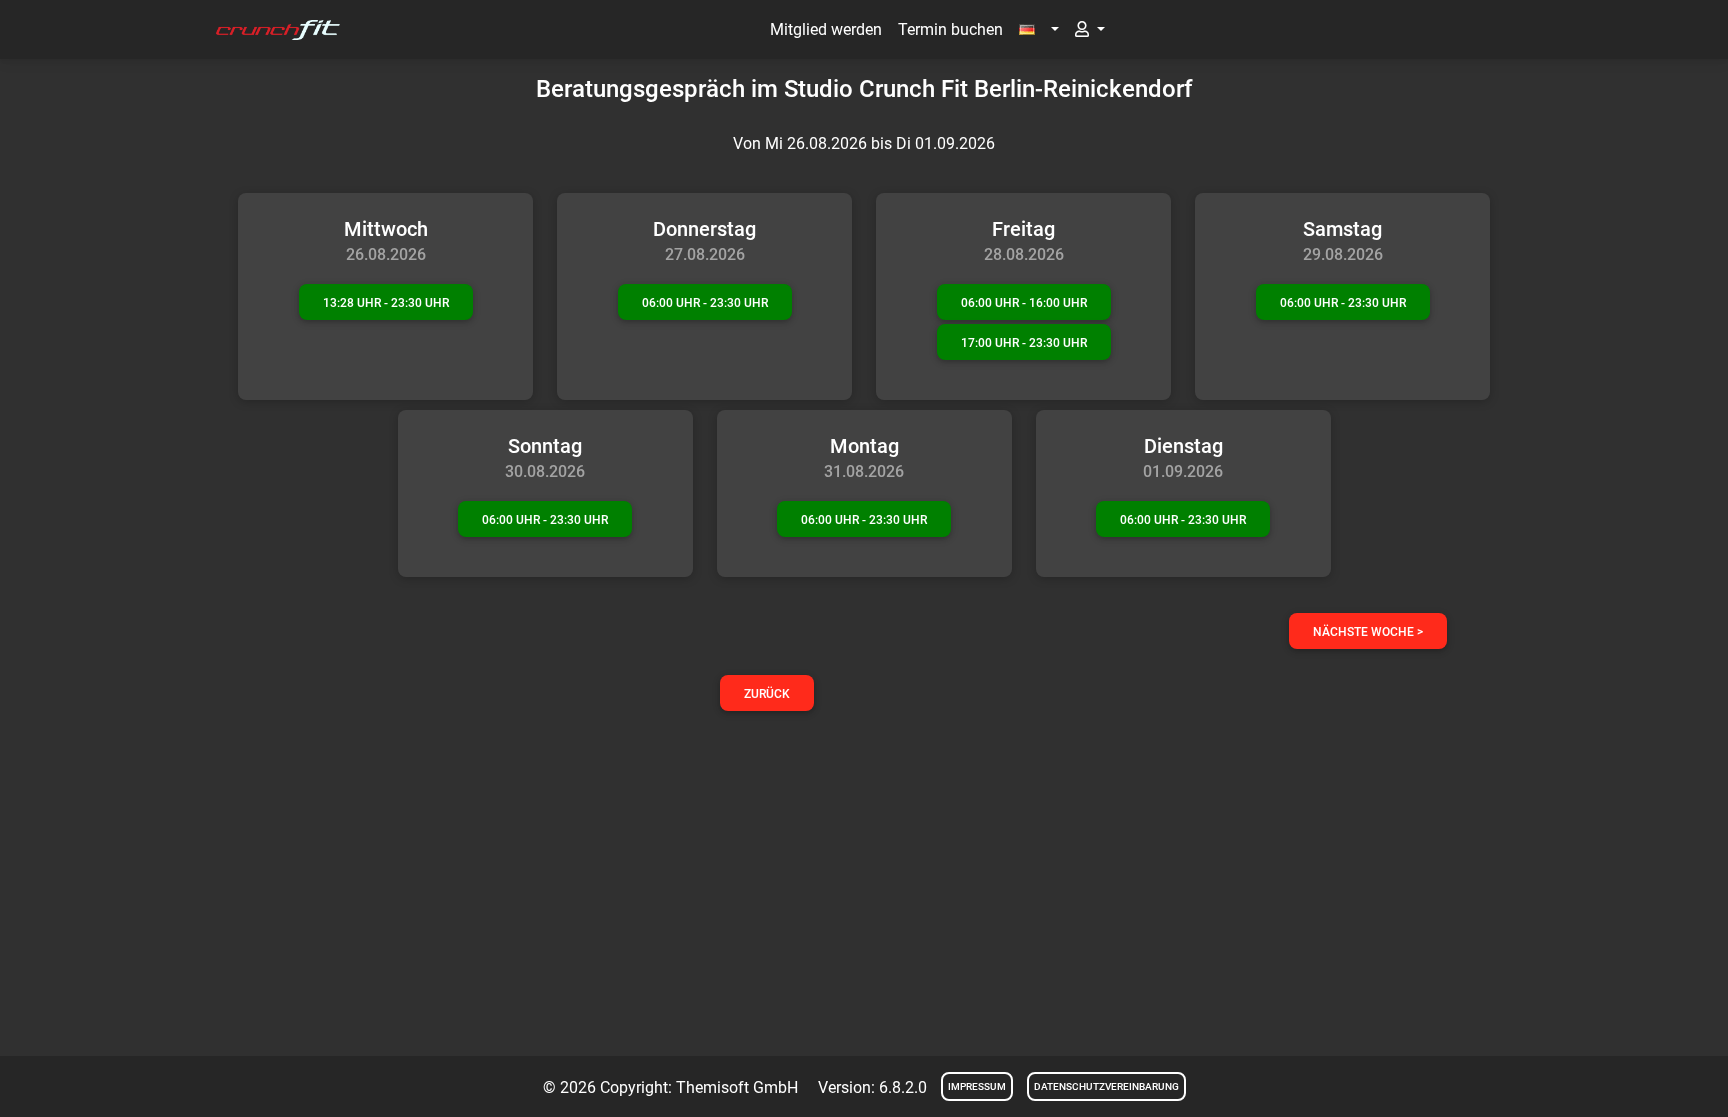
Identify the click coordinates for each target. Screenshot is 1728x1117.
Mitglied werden (826, 29)
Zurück (767, 694)
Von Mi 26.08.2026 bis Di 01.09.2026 (864, 143)
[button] (1039, 30)
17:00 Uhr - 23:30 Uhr (1024, 343)
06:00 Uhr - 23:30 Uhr (705, 303)
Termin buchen (950, 29)
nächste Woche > (1368, 632)
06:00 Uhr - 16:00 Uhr (1024, 303)
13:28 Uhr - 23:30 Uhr (386, 303)
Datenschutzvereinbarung (1106, 1086)
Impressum (977, 1086)
